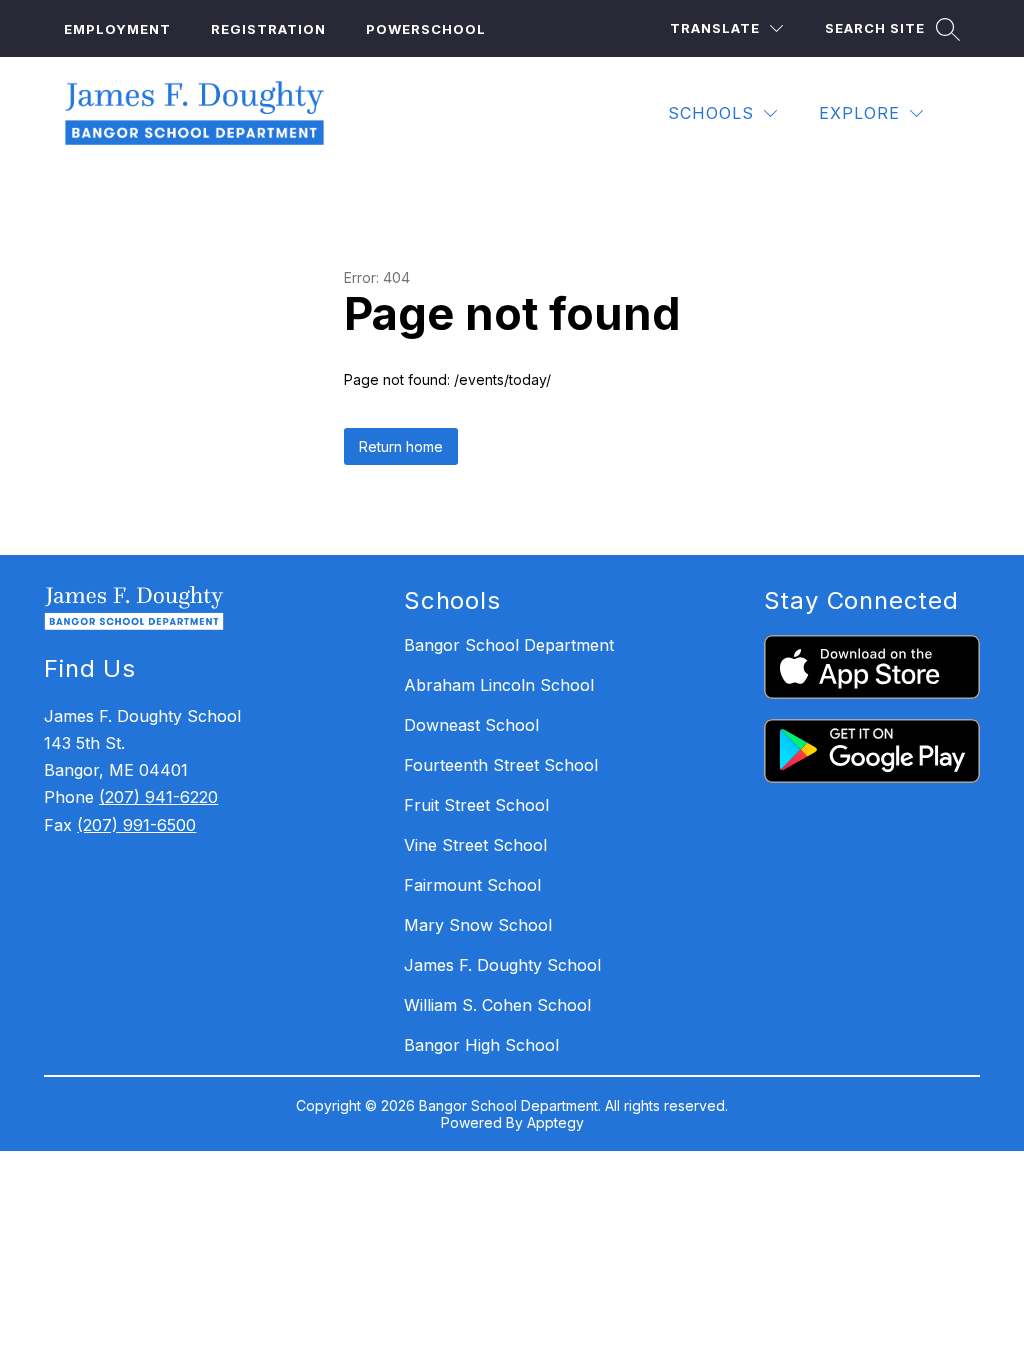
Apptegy (555, 1122)
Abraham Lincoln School (499, 685)
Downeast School (471, 725)
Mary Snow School (478, 925)
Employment (117, 29)
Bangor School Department (509, 645)
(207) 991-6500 (136, 825)
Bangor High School (481, 1045)
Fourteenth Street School (501, 765)
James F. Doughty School (502, 965)
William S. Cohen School (497, 1005)
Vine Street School (475, 845)
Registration (268, 29)
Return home (401, 446)
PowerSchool (426, 29)
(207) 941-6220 (158, 797)
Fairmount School (472, 885)
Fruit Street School (476, 805)
